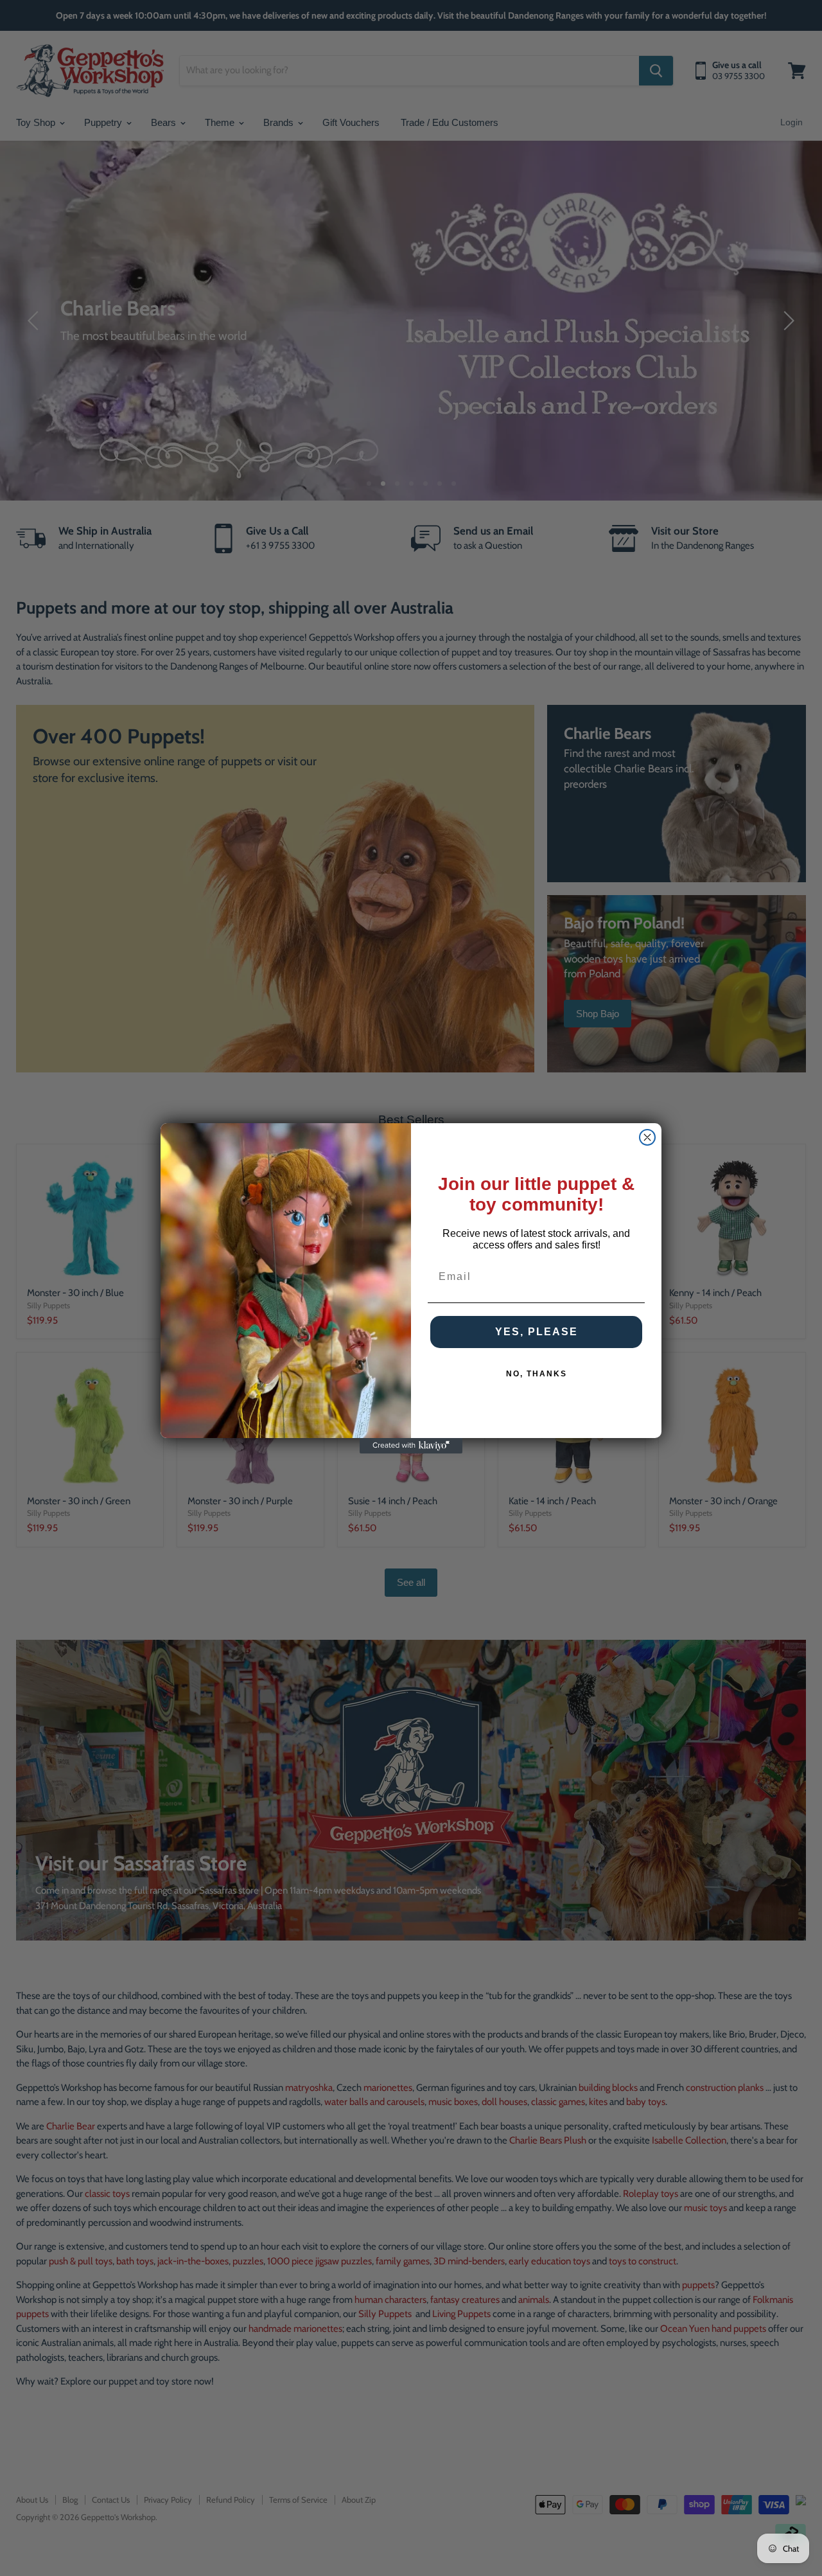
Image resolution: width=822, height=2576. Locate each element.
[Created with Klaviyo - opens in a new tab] (411, 1446)
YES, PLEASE (537, 1332)
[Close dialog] (647, 1137)
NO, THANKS (537, 1374)
